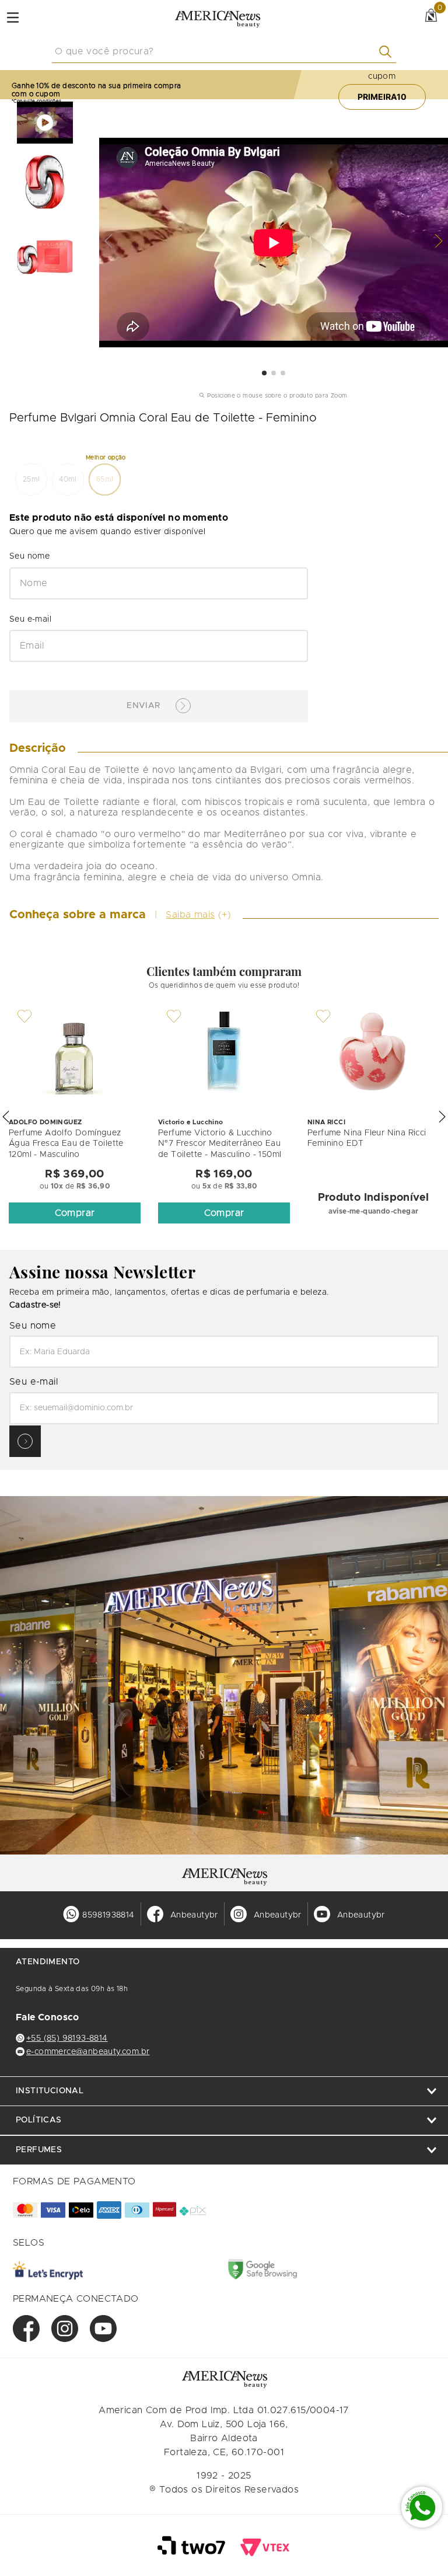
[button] (31, 480)
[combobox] (224, 52)
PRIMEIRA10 (382, 97)
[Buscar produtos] (388, 52)
